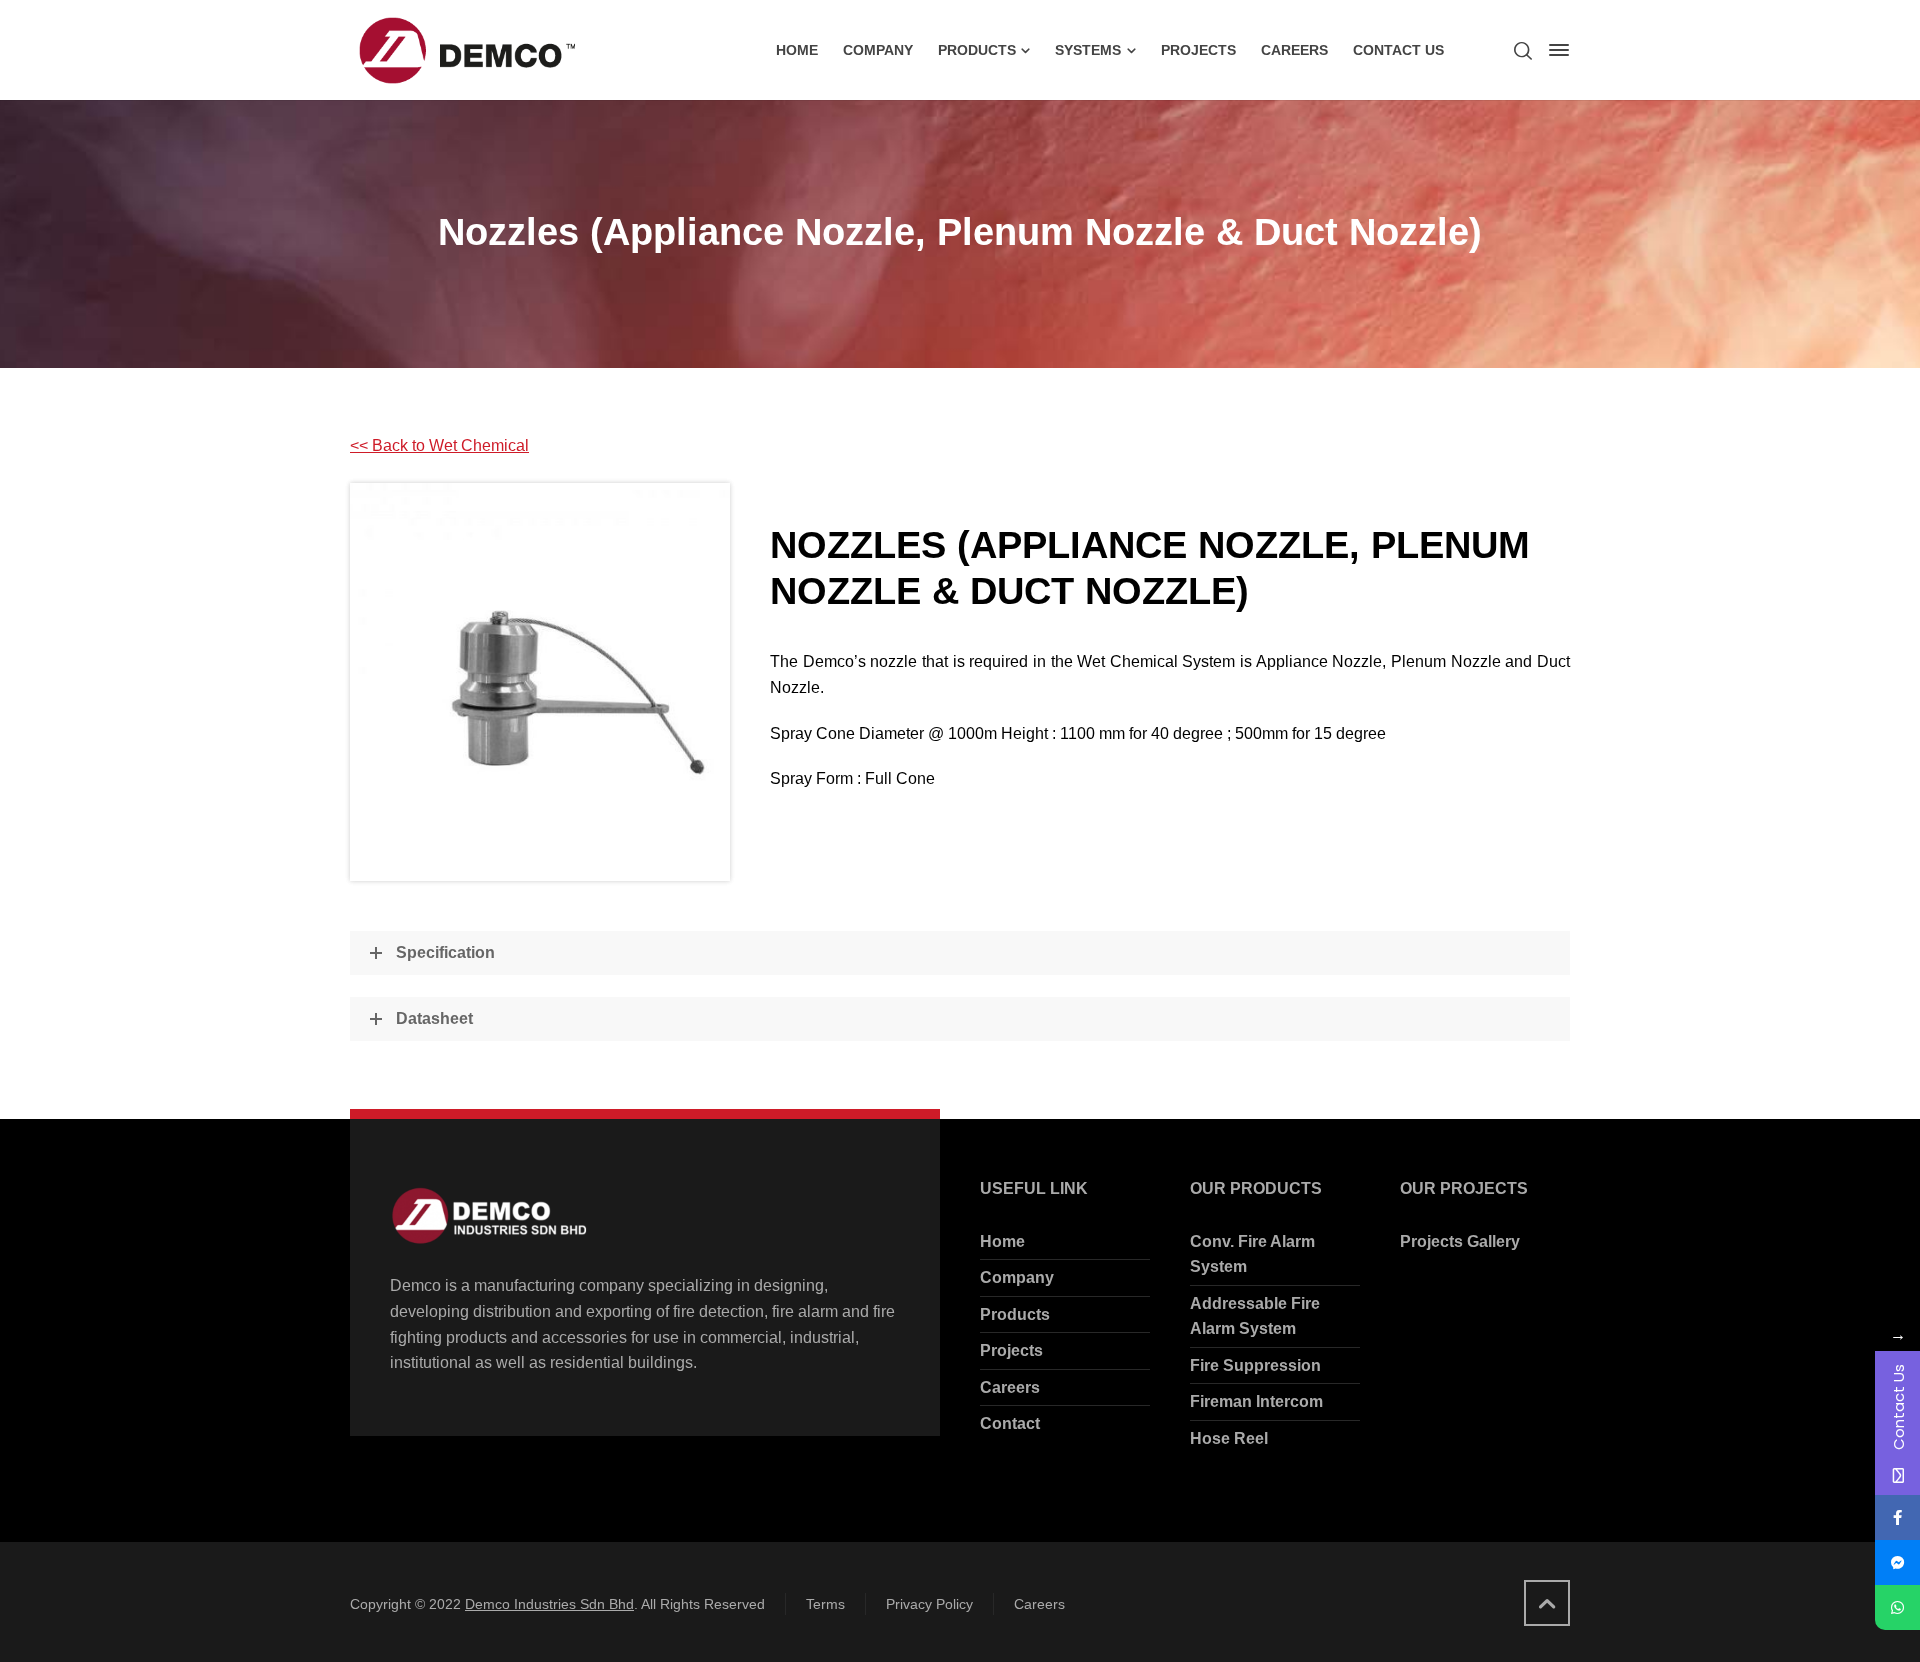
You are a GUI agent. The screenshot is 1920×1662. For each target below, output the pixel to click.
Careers (1010, 1387)
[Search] (1523, 50)
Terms (825, 1604)
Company (1017, 1277)
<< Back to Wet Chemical (439, 445)
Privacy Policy (929, 1604)
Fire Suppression (1255, 1365)
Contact (1010, 1423)
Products (1015, 1314)
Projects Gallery (1460, 1241)
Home (1002, 1241)
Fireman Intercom (1256, 1401)
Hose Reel (1229, 1438)
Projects (1011, 1350)
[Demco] (464, 50)
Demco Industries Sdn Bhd (549, 1604)
